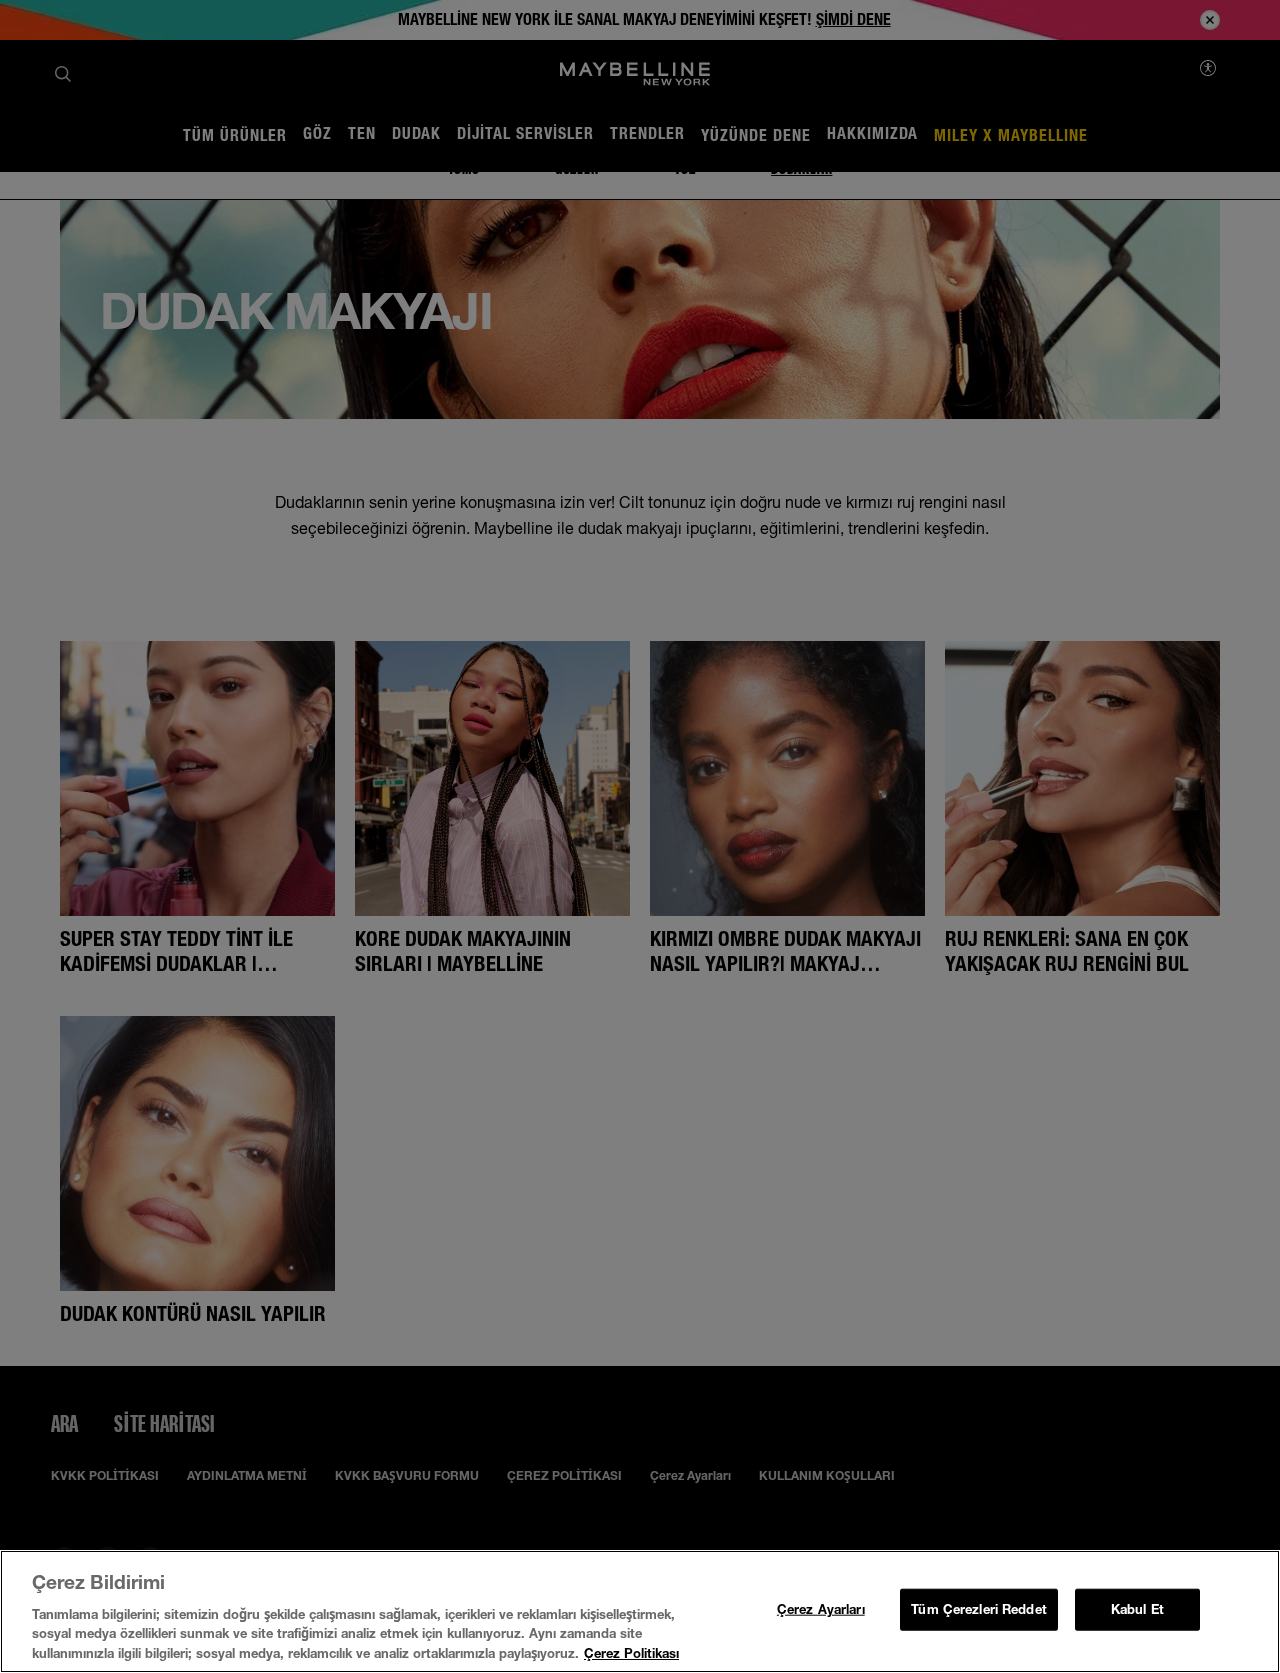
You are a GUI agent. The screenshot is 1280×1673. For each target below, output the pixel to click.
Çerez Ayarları (821, 1609)
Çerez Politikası (631, 1652)
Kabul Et (1137, 1609)
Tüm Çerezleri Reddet (979, 1609)
